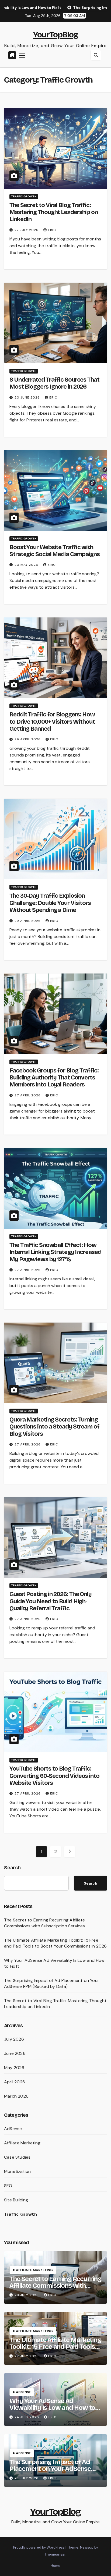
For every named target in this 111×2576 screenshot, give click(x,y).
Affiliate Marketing (22, 2143)
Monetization (17, 2171)
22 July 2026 (27, 230)
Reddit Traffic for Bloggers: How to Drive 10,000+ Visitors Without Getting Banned (52, 722)
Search (12, 1868)
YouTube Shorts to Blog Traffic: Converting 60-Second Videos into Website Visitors (54, 1776)
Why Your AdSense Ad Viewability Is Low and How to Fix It (52, 2408)
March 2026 (16, 2096)
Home (55, 2566)
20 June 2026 (28, 397)
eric (52, 230)
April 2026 (15, 2082)
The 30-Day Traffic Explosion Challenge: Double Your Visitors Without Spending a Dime (50, 903)
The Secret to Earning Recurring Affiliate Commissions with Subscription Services (45, 1923)
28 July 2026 (27, 2295)
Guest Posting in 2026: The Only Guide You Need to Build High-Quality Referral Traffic (51, 1601)
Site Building (16, 2200)
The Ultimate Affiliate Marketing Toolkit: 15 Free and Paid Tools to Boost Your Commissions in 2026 (55, 1943)
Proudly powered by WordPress (39, 2547)
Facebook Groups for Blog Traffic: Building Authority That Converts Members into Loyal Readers (54, 1078)
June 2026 (15, 2053)
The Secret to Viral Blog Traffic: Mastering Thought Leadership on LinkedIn (54, 212)
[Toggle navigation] (22, 55)
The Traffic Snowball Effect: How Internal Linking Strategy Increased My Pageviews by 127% (55, 1252)
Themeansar (55, 2554)
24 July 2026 (27, 2417)
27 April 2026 (28, 1095)
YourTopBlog (55, 35)
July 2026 (14, 2039)
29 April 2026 (28, 739)
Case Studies (17, 2157)
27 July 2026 (27, 2356)
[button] (96, 55)
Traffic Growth (24, 196)
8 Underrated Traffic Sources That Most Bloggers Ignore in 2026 (54, 383)
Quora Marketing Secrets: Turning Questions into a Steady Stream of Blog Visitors (54, 1427)
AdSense (13, 2129)
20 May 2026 (27, 565)
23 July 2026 (27, 2478)
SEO (8, 2186)
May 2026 (14, 2068)
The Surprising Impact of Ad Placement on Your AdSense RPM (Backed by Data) (52, 1983)
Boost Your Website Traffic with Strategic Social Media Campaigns (55, 551)
